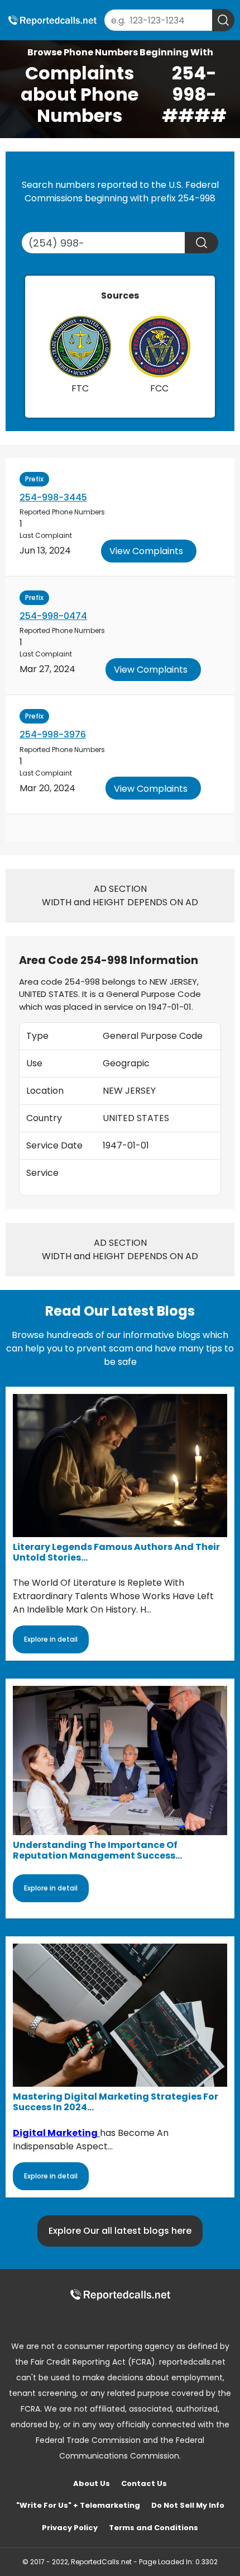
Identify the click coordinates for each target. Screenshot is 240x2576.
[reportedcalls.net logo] (120, 2294)
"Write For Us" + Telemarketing (78, 2505)
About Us (92, 2483)
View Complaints (146, 551)
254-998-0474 (53, 616)
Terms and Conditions (153, 2528)
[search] (223, 20)
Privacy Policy (70, 2528)
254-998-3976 (53, 734)
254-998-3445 (53, 497)
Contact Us (144, 2483)
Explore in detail (51, 1639)
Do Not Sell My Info (188, 2505)
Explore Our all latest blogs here (120, 2231)
